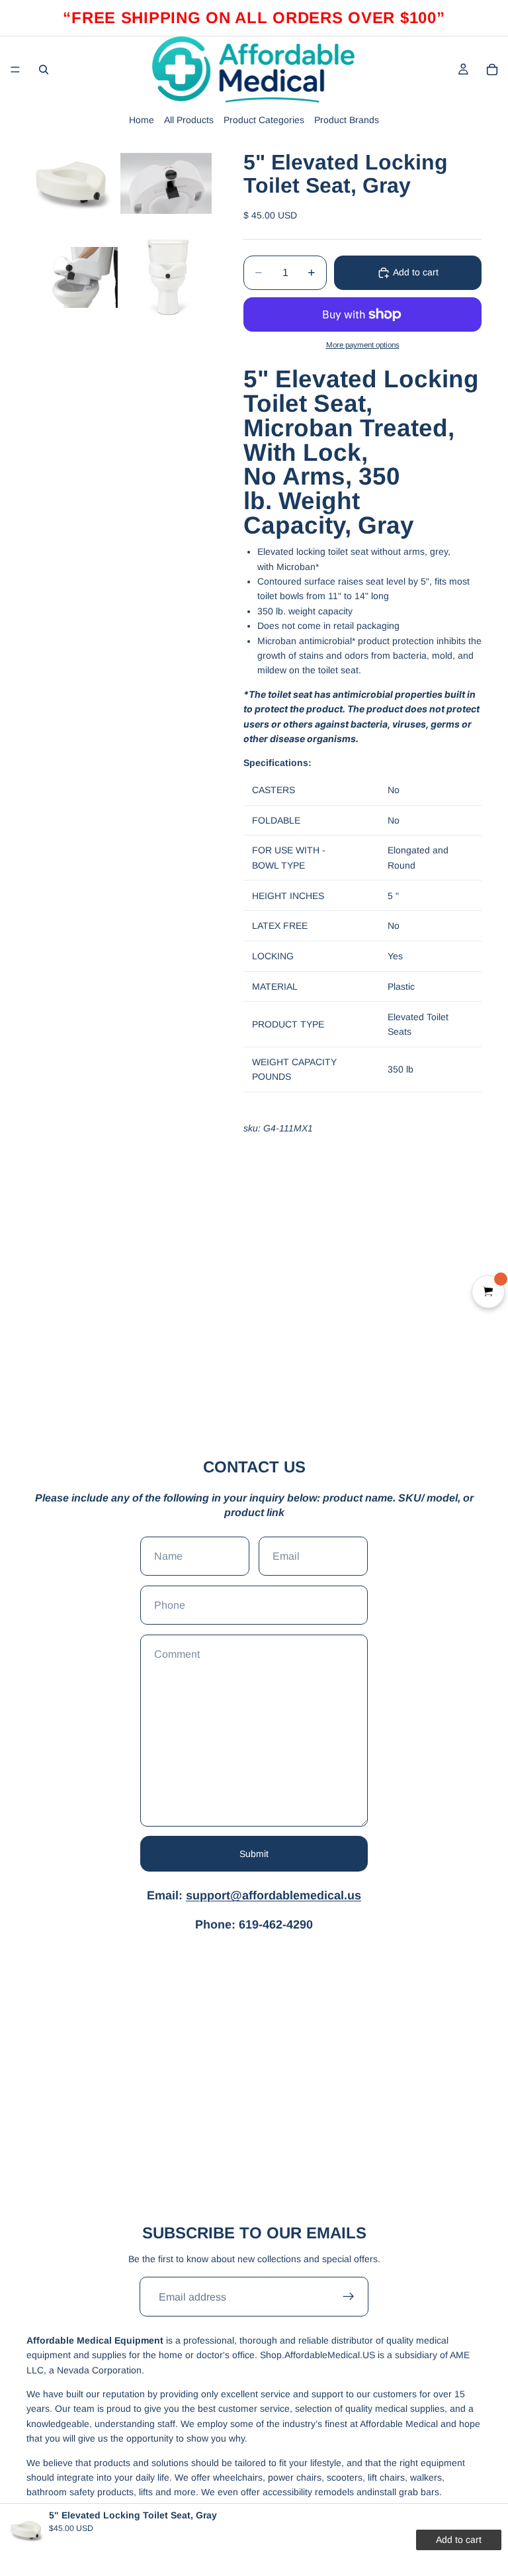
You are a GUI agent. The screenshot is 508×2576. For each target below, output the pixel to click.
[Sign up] (349, 2297)
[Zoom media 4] (166, 277)
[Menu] (15, 70)
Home (142, 120)
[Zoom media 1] (72, 183)
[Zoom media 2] (166, 183)
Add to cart (416, 272)
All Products (189, 120)
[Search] (44, 70)
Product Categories (264, 120)
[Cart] (492, 70)
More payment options (363, 345)
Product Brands (347, 120)
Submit (254, 1854)
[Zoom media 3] (72, 277)
